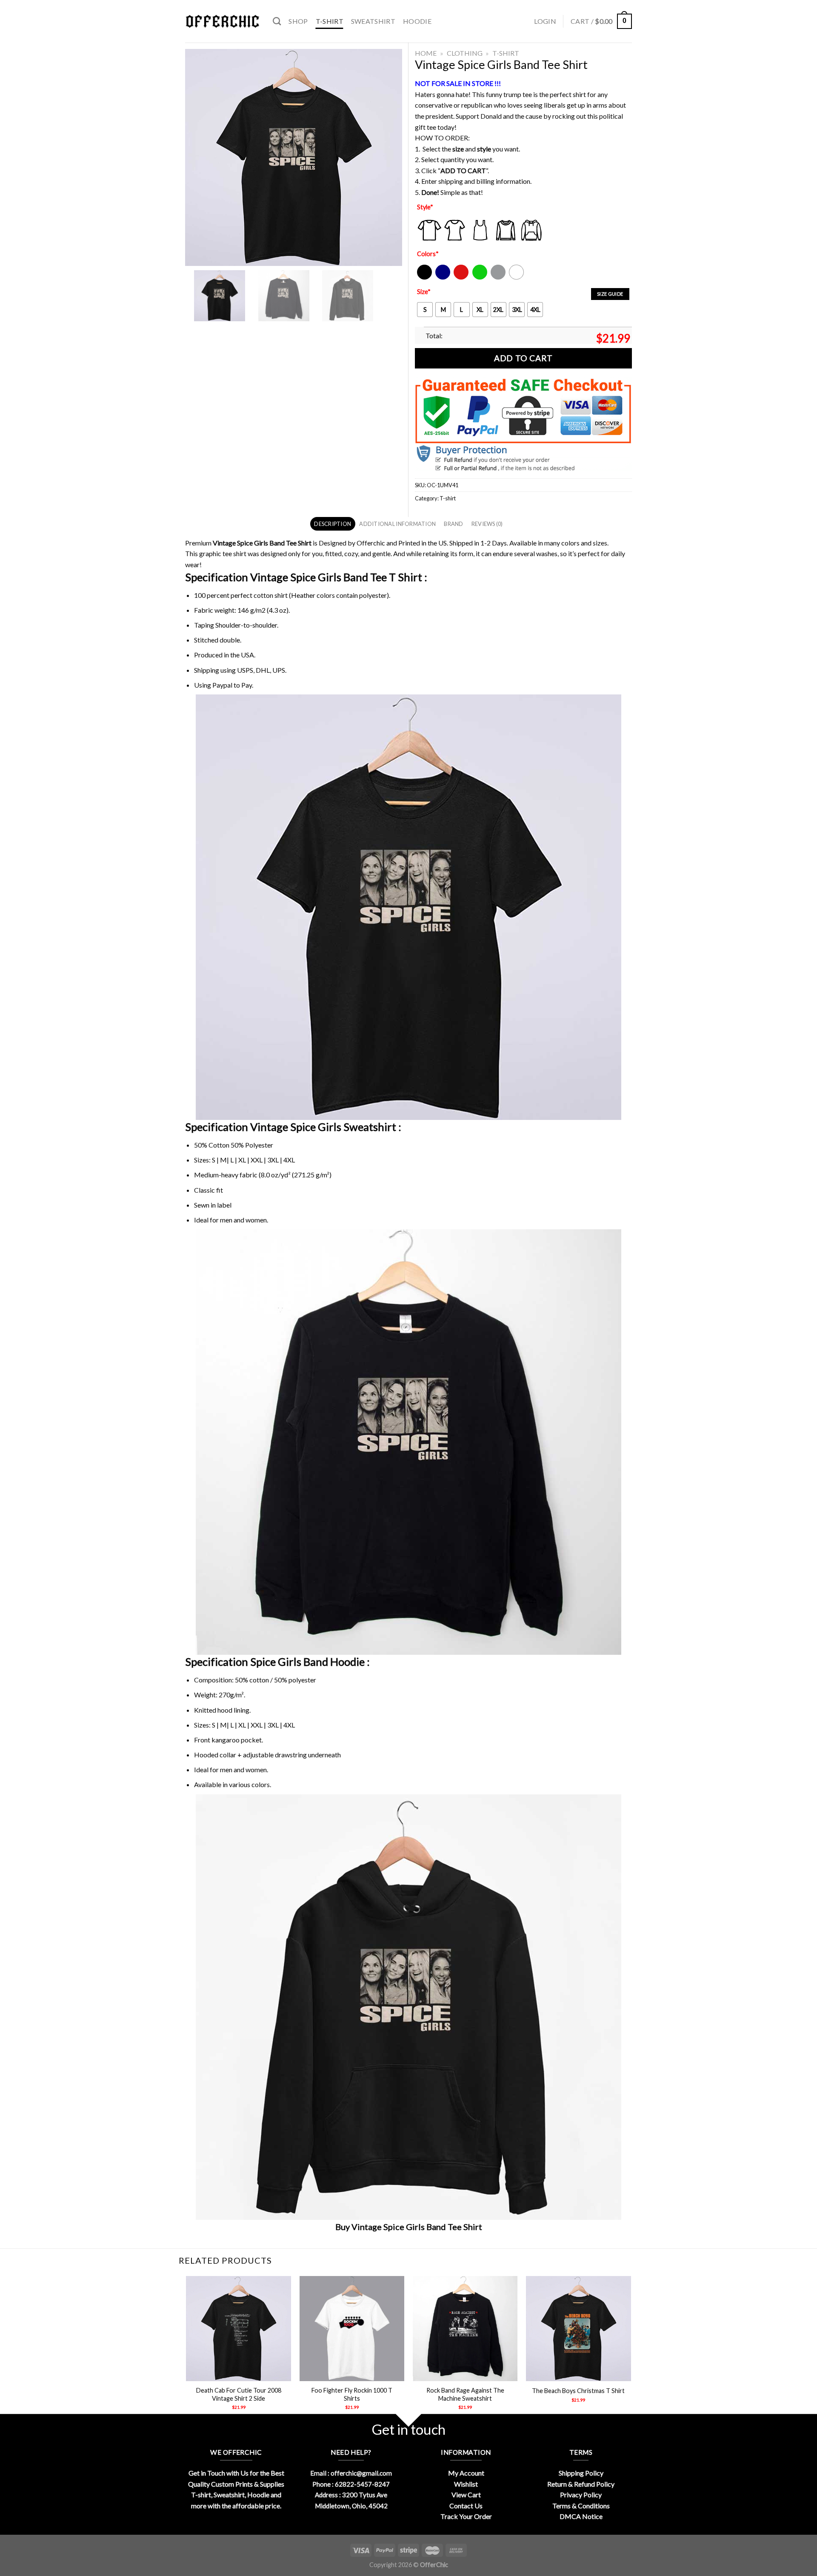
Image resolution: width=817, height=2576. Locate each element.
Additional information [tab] (397, 524)
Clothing (465, 53)
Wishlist (466, 2484)
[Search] (277, 21)
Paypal (222, 685)
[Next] (631, 2350)
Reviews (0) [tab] (487, 524)
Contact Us (466, 2506)
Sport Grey (498, 278)
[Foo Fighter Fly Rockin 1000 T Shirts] (352, 2329)
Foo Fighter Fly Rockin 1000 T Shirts (352, 2394)
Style (425, 207)
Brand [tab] (453, 524)
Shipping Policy (581, 2473)
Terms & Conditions (581, 2506)
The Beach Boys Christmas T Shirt (578, 2391)
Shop (298, 21)
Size (424, 292)
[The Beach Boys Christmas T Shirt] (578, 2329)
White (517, 278)
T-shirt (330, 21)
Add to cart (523, 358)
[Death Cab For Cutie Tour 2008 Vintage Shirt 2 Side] (239, 2329)
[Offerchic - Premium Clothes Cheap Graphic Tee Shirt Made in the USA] (223, 21)
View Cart (466, 2495)
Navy (442, 278)
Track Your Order (466, 2516)
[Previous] (187, 2350)
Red (459, 278)
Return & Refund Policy (581, 2484)
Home (426, 53)
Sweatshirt (373, 21)
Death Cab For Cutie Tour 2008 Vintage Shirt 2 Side (239, 2394)
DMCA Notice (581, 2516)
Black (424, 278)
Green (481, 278)
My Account (466, 2473)
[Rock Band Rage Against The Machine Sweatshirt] (465, 2329)
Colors (428, 254)
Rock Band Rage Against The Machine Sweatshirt (465, 2394)
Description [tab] (333, 524)
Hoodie (417, 21)
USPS (245, 670)
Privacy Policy (581, 2495)
